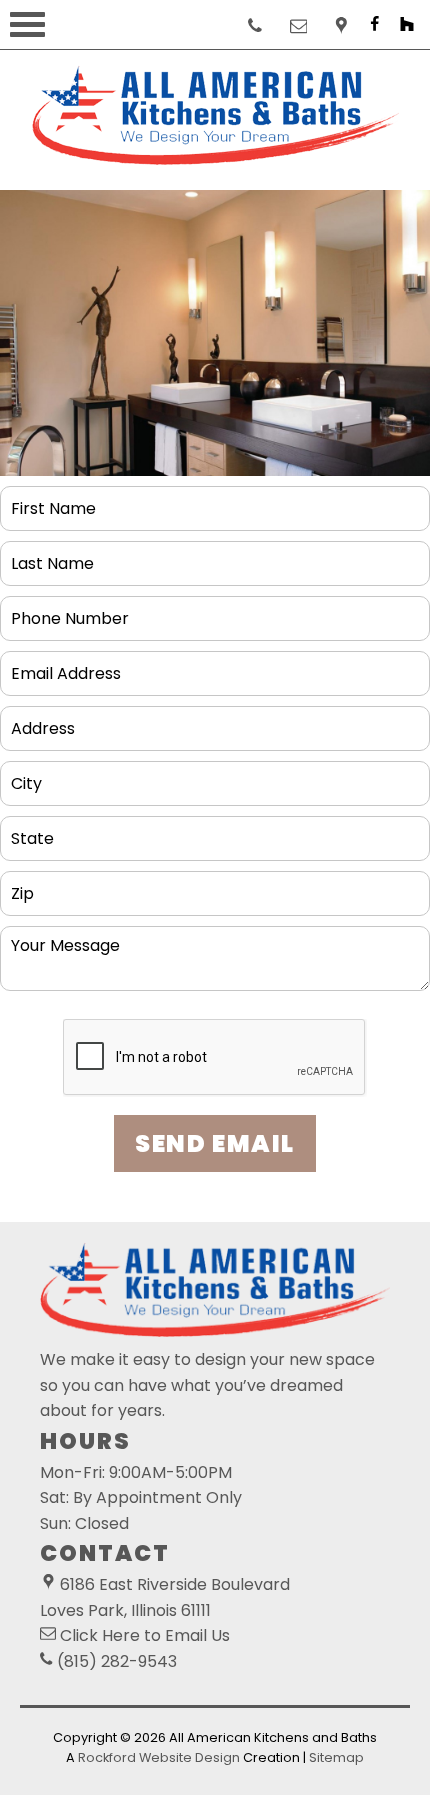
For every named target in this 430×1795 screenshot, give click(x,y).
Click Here (100, 1635)
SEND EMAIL (215, 1143)
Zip (21, 885)
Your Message (71, 940)
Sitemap (336, 1757)
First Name (57, 500)
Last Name (55, 555)
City (27, 775)
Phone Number (72, 610)
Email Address (70, 665)
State (33, 830)
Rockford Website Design (159, 1757)
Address (44, 720)
